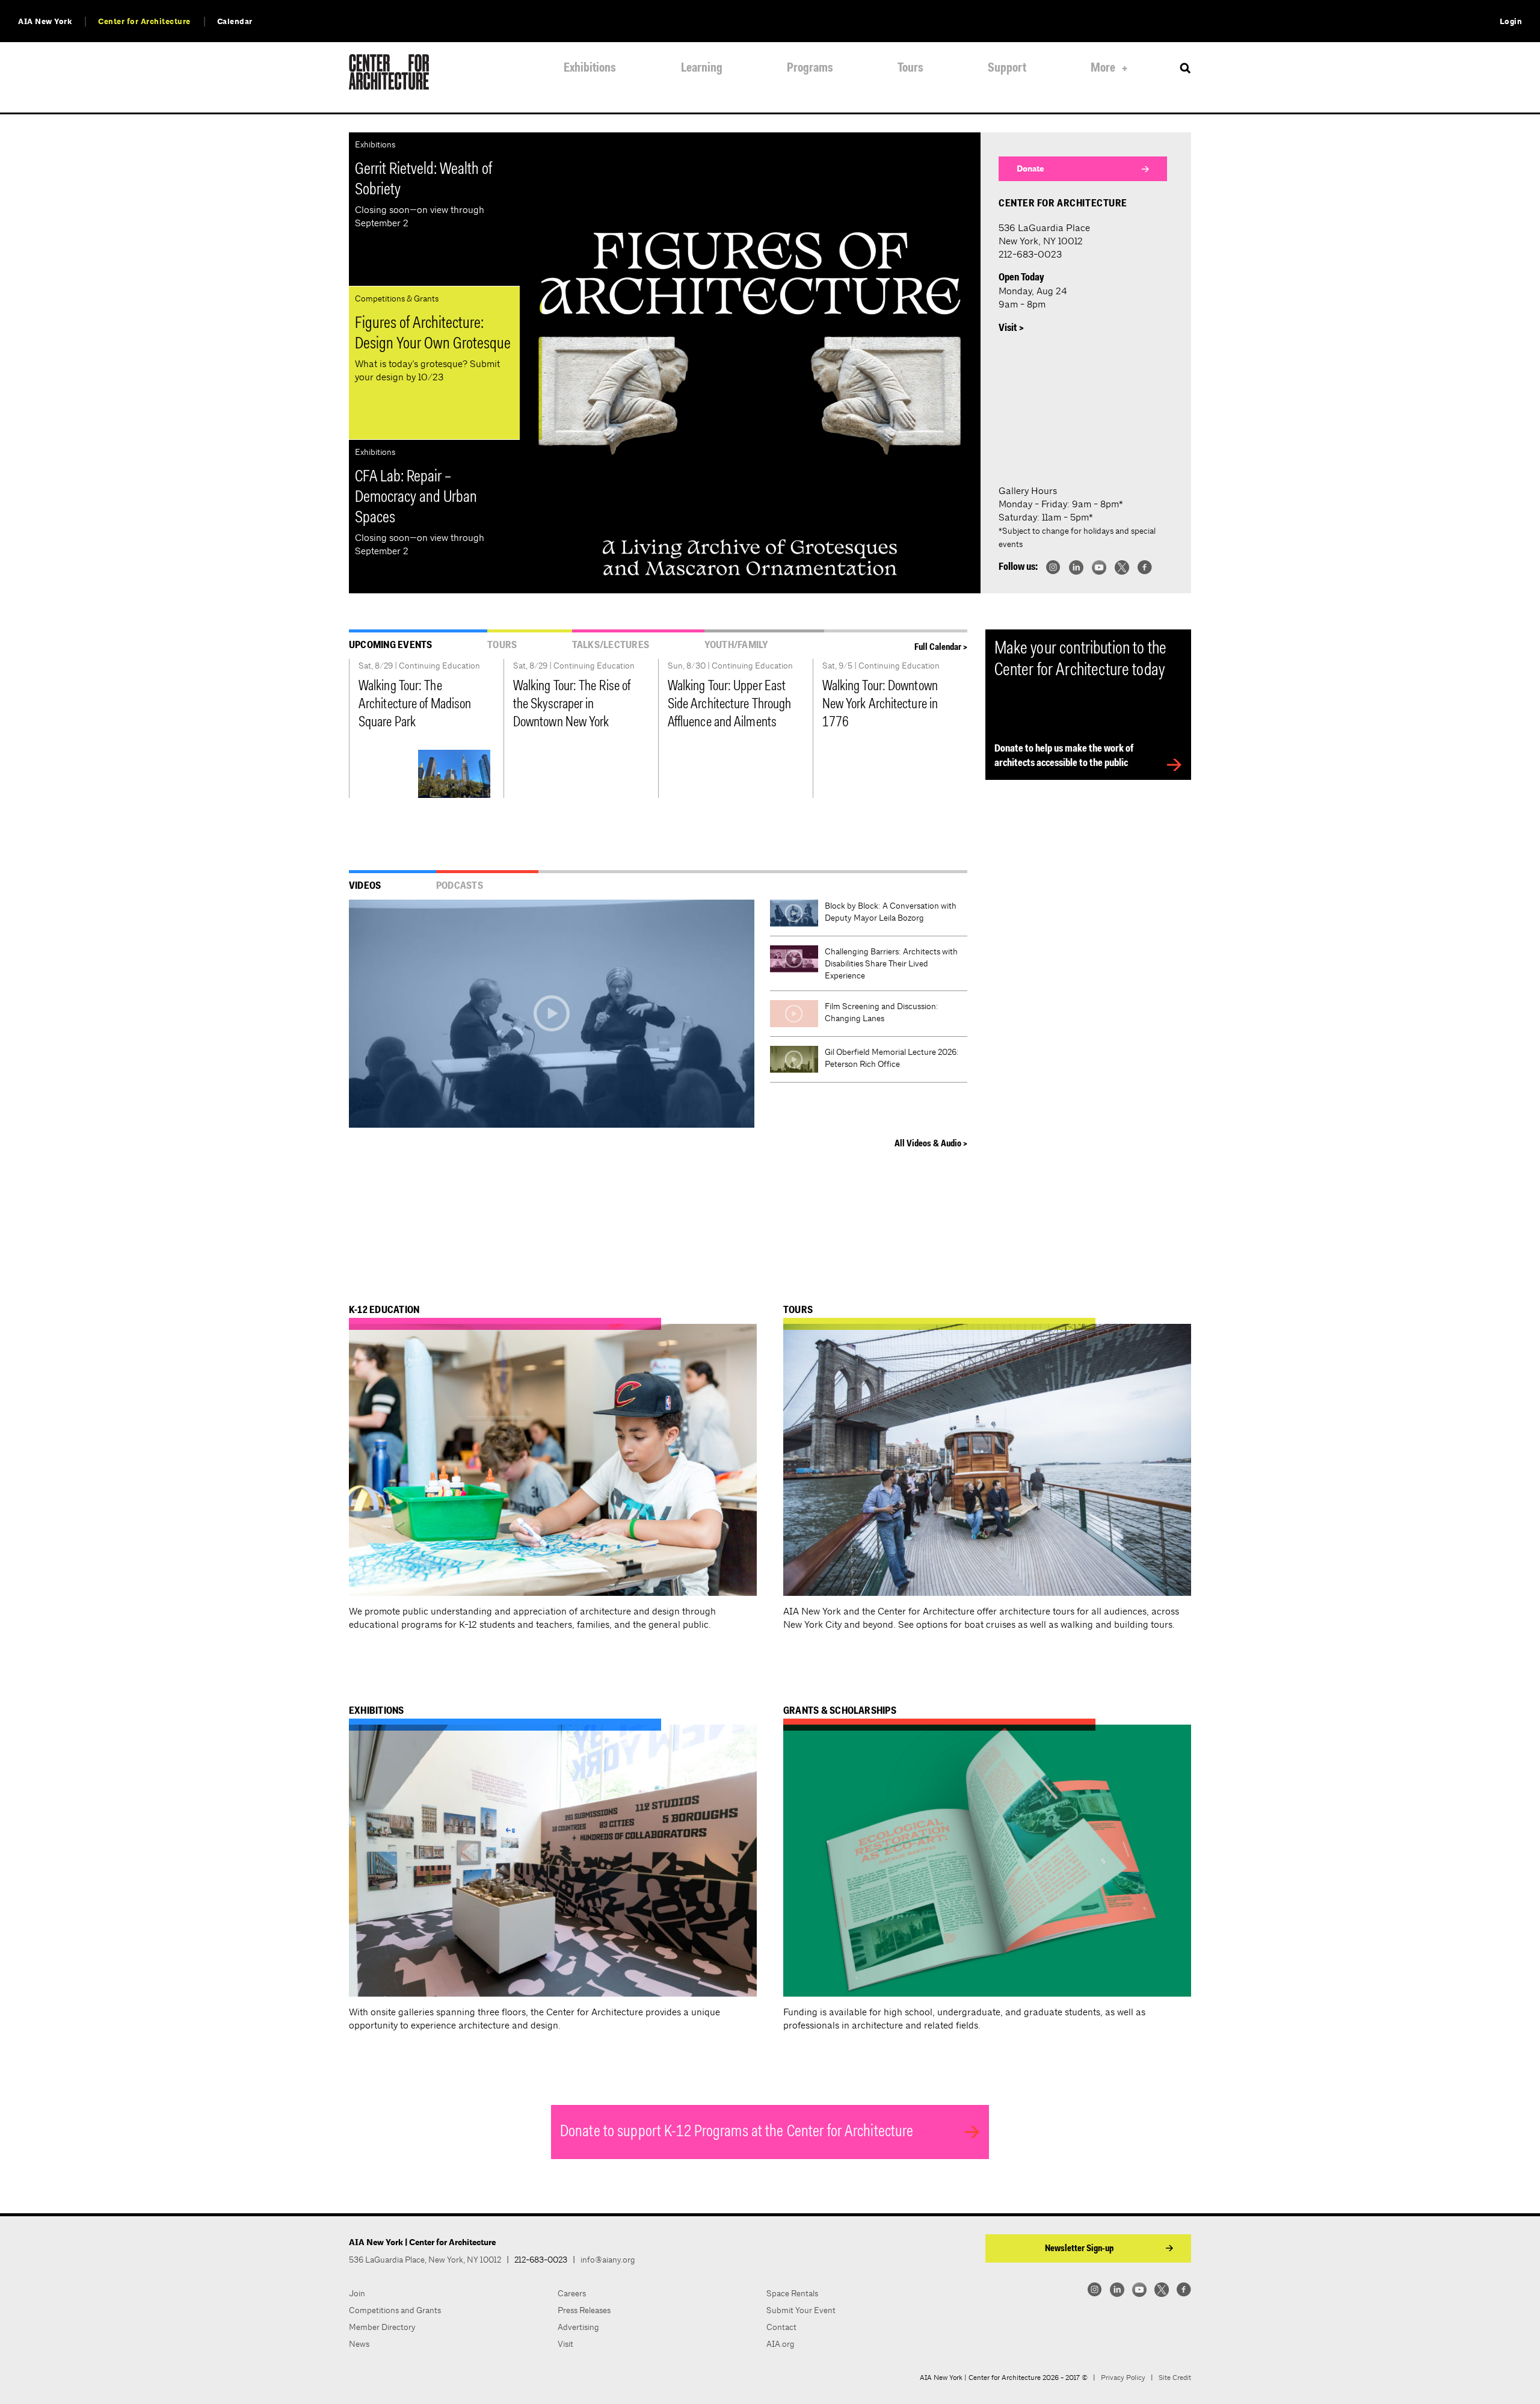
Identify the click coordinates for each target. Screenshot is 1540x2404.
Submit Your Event (801, 2310)
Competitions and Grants (395, 2310)
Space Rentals (792, 2293)
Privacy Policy (1123, 2378)
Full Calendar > (941, 647)
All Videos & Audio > (931, 1144)
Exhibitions (590, 68)
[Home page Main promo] (750, 363)
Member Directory (382, 2327)
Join (357, 2293)
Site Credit (1175, 2378)
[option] (750, 363)
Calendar (235, 22)
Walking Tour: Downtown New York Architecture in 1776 (880, 705)
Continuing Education (439, 666)
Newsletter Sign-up (1079, 2249)
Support (1007, 68)
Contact (781, 2327)
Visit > (1011, 329)
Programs (810, 68)
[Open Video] (552, 1014)
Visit (565, 2344)
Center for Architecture (144, 22)
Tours (910, 68)
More (1103, 68)
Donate (1030, 169)
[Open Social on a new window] (1053, 567)
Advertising (578, 2327)
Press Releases (584, 2310)
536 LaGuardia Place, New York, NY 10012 (425, 2260)
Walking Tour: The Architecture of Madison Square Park (415, 705)
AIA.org (781, 2344)
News (359, 2344)
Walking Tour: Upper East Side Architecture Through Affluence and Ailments (730, 705)
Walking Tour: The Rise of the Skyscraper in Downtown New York (572, 705)
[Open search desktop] (1185, 69)
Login (1511, 22)
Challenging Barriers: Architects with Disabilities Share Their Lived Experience (891, 963)
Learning (702, 68)
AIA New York (45, 22)
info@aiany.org (608, 2260)
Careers (572, 2293)
